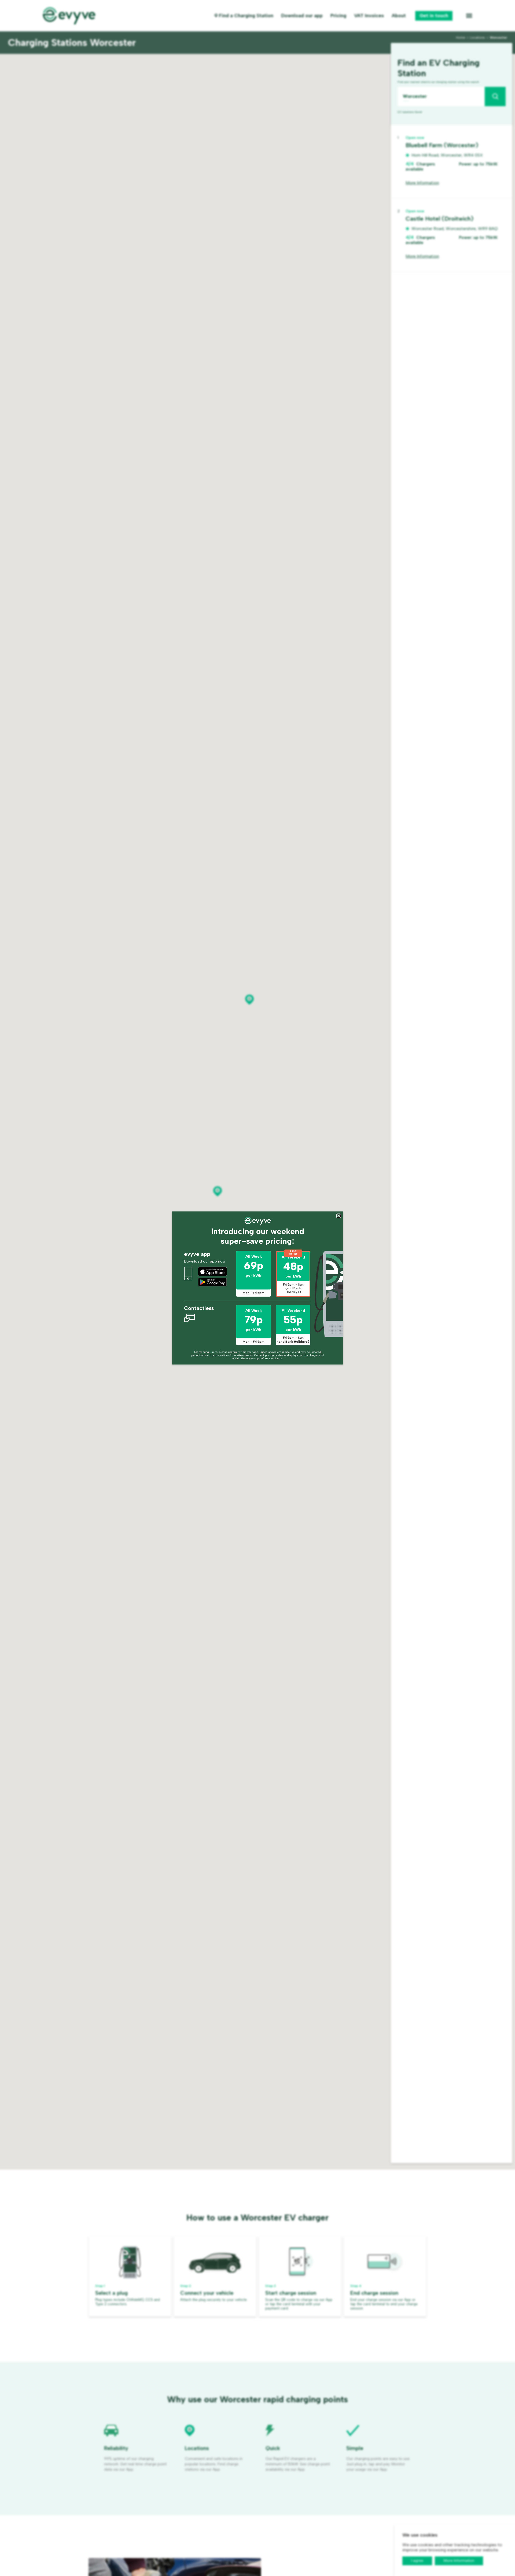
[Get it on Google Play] (212, 1282)
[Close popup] (339, 1216)
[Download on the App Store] (212, 1271)
